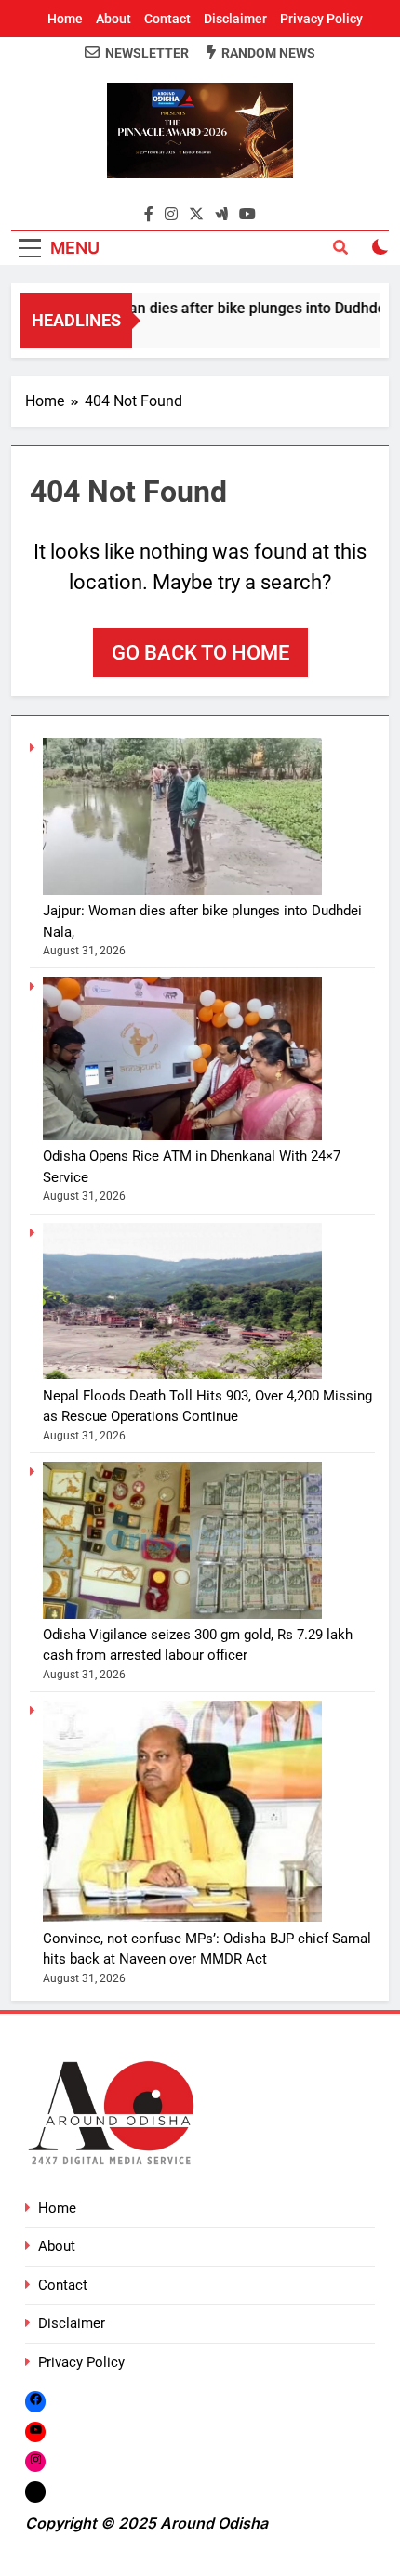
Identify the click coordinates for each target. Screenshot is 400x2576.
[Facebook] (35, 2401)
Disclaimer (235, 19)
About (113, 19)
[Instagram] (35, 2461)
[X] (35, 2492)
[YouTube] (35, 2431)
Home (65, 19)
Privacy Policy (321, 19)
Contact (167, 19)
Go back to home (200, 653)
